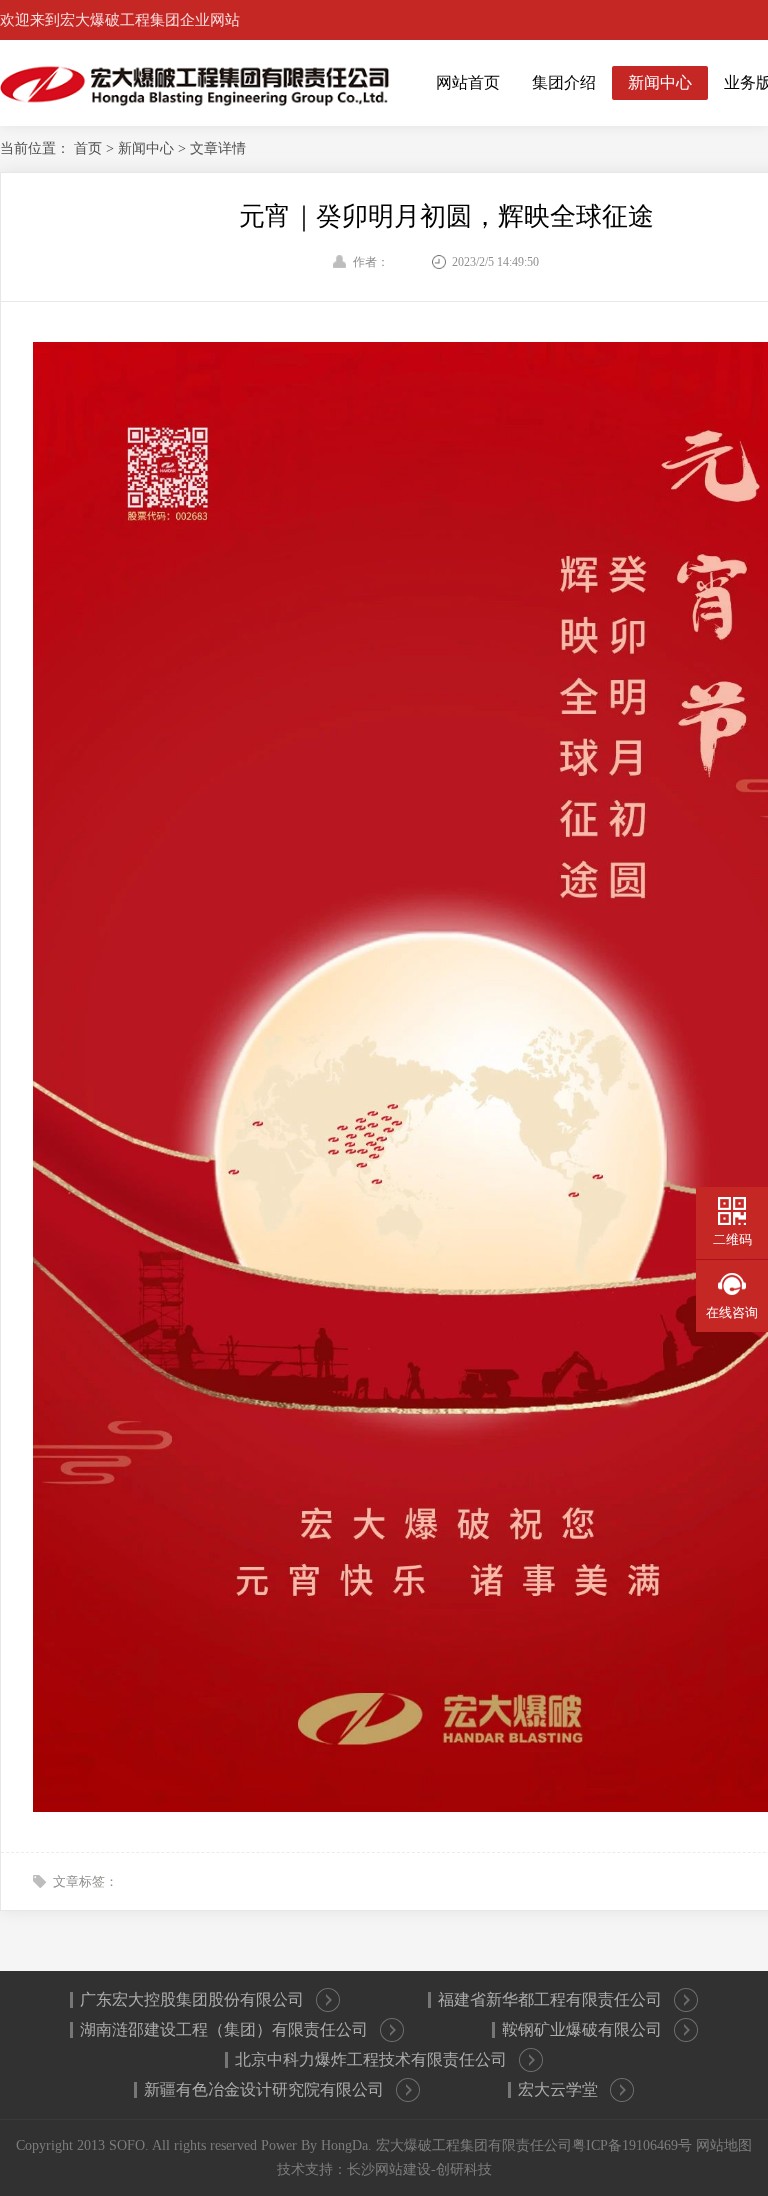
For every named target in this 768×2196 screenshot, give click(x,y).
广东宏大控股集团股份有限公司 (192, 1999)
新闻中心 (660, 82)
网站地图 (724, 2145)
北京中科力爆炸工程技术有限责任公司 (371, 2059)
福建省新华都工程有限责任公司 (550, 1999)
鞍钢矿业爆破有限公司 (582, 2029)
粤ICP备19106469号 (632, 2145)
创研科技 (464, 2169)
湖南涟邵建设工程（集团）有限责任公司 (224, 2029)
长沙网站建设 (389, 2169)
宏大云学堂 (558, 2089)
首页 (90, 148)
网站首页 (468, 82)
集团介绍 (564, 82)
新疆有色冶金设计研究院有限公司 (264, 2089)
